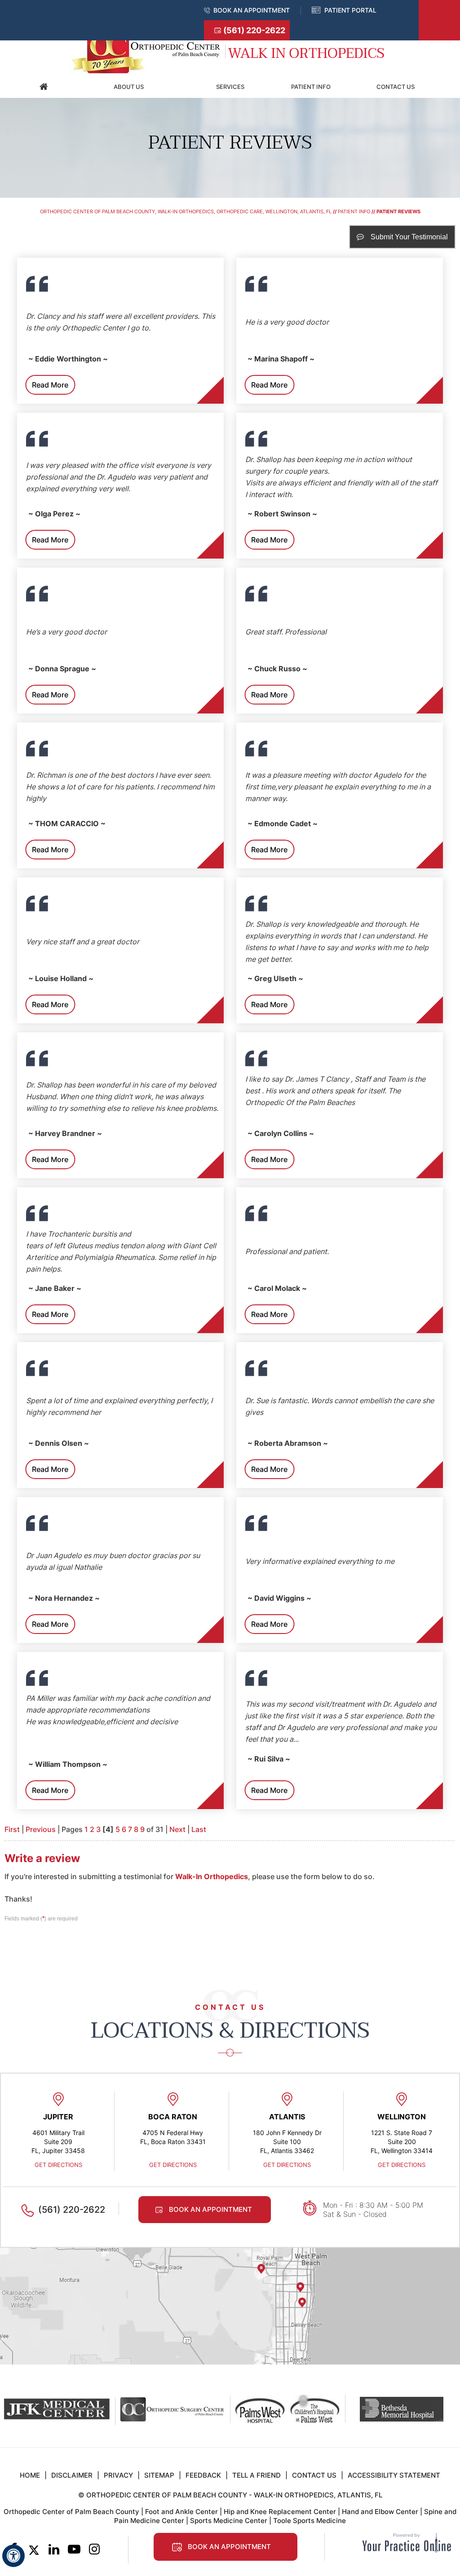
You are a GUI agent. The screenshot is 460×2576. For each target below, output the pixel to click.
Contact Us (396, 87)
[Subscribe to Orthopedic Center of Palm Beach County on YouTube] (74, 2550)
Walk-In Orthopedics (212, 1876)
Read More (50, 385)
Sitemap (159, 2475)
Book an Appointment (252, 10)
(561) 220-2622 (254, 30)
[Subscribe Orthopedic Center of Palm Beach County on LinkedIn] (54, 2550)
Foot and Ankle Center (181, 2512)
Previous (41, 1829)
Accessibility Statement (394, 2475)
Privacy (118, 2475)
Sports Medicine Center (229, 2521)
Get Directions (58, 2165)
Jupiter (58, 2117)
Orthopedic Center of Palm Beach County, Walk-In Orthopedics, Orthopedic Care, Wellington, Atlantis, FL (186, 211)
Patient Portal (350, 10)
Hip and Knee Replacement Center (280, 2512)
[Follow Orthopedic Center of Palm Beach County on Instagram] (95, 2550)
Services (230, 87)
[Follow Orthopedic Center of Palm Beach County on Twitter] (34, 2550)
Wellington (402, 2117)
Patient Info (311, 87)
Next (177, 1829)
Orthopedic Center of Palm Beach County (71, 2512)
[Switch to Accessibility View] (13, 2556)
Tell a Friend (257, 2475)
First (12, 1829)
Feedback (203, 2475)
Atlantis (287, 2117)
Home (44, 87)
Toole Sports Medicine (310, 2521)
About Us (129, 87)
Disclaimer (72, 2475)
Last (199, 1829)
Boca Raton (173, 2117)
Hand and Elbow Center (380, 2512)
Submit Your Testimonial (409, 237)
